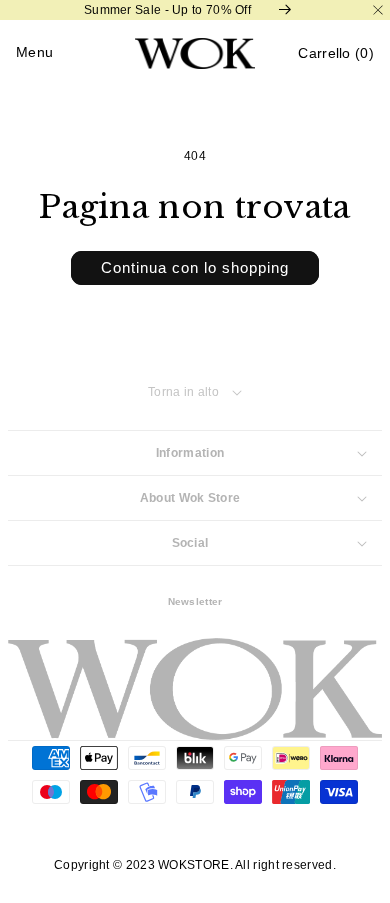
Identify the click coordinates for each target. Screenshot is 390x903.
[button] (336, 53)
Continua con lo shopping (195, 267)
